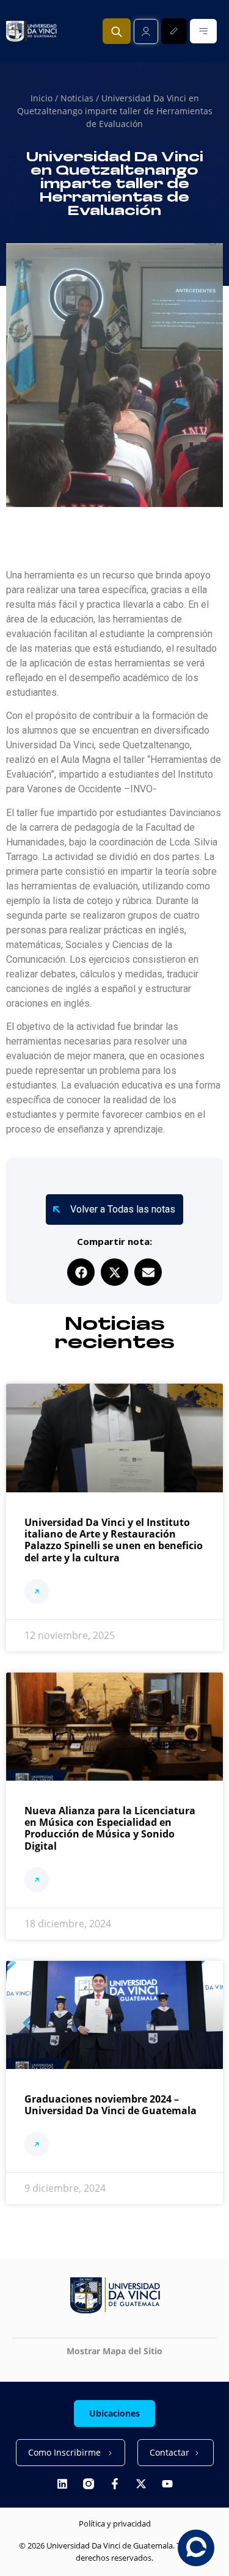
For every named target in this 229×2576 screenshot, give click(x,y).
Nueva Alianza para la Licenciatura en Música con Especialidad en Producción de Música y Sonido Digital (110, 1828)
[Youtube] (167, 2484)
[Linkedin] (62, 2484)
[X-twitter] (141, 2484)
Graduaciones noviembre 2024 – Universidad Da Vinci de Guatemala (111, 2105)
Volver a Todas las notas (123, 1209)
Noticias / (81, 98)
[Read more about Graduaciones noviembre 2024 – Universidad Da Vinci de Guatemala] (37, 2146)
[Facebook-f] (115, 2484)
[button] (81, 1272)
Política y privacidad (115, 2523)
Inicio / (45, 98)
